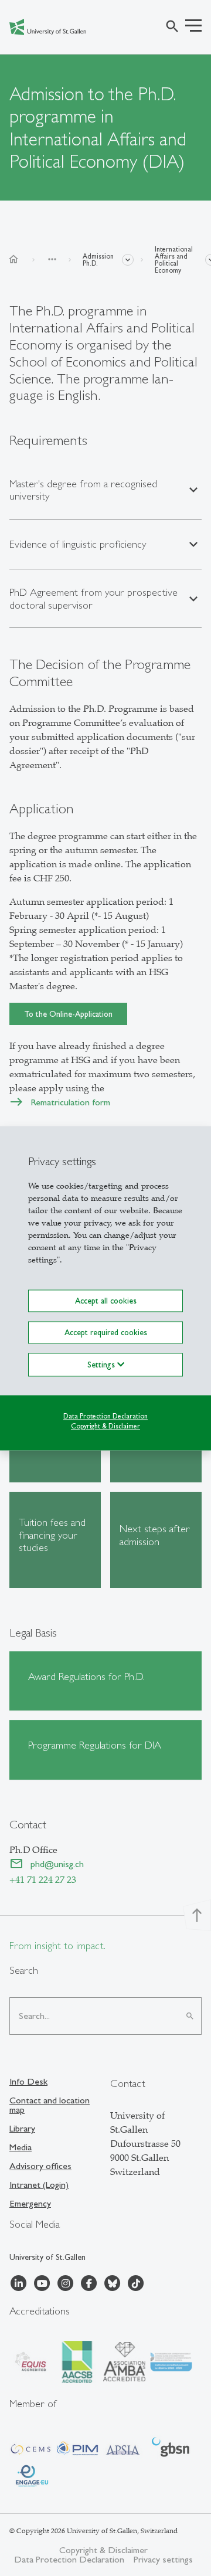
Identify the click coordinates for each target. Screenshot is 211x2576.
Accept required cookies (106, 1332)
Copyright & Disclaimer (105, 1426)
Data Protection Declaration (105, 1416)
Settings (102, 1365)
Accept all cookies (106, 1301)
